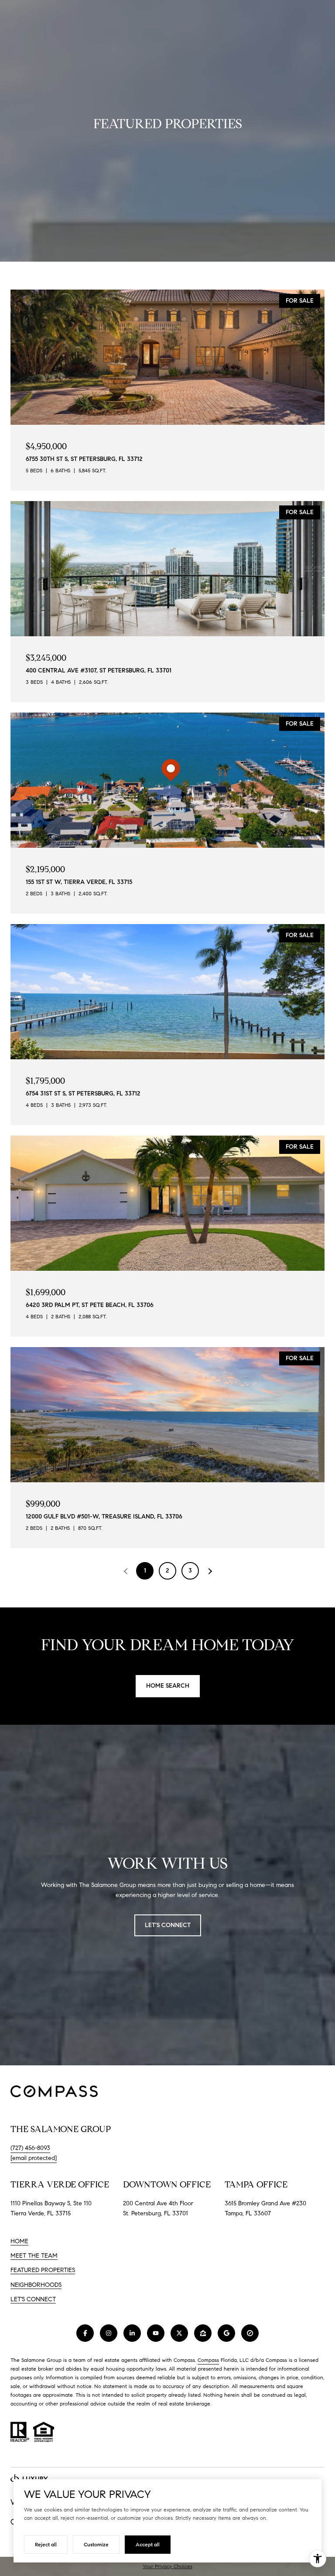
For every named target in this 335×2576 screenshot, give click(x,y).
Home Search (168, 1686)
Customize (96, 2544)
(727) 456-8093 (30, 2148)
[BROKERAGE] (250, 2333)
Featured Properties (43, 2270)
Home (19, 2241)
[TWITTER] (179, 2333)
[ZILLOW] (203, 2333)
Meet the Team (34, 2256)
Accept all (148, 2544)
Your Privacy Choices (167, 2566)
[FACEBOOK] (85, 2333)
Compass (208, 2360)
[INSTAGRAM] (109, 2333)
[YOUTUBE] (156, 2333)
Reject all (46, 2544)
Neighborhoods (36, 2285)
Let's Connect (33, 2300)
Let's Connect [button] (168, 1925)
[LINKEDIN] (132, 2333)
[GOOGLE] (226, 2333)
